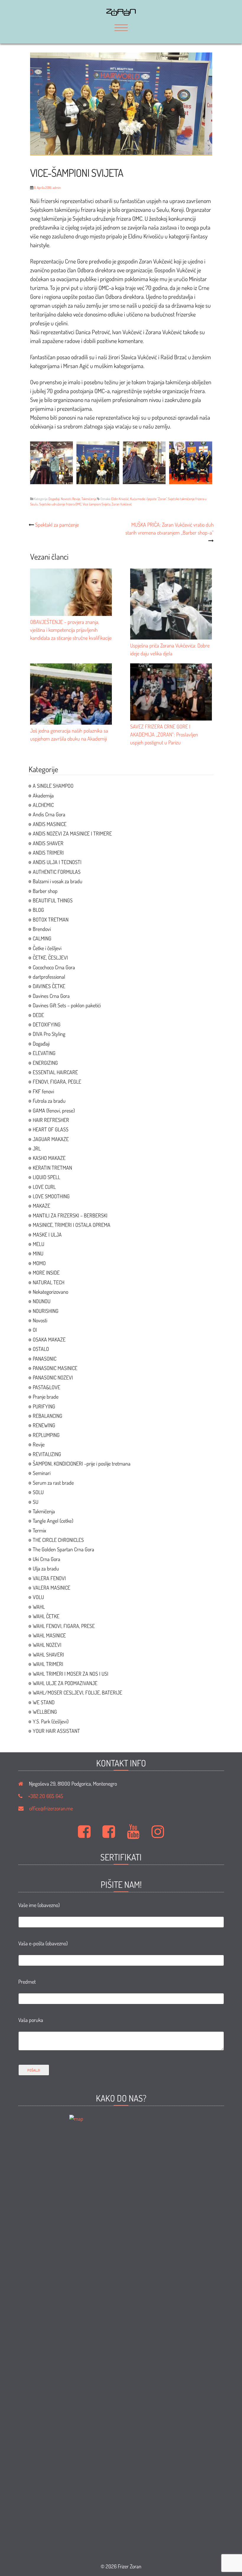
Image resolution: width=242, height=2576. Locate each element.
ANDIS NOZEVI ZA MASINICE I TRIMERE (72, 833)
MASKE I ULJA (47, 1235)
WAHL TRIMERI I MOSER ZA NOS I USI (71, 1674)
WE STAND (44, 1702)
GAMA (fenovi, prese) (54, 1110)
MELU (39, 1244)
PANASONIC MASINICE (55, 1368)
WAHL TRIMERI (48, 1664)
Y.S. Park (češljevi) (51, 1721)
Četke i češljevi (47, 948)
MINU (38, 1253)
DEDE (38, 1015)
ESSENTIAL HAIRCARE (55, 1072)
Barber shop (45, 891)
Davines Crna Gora (51, 996)
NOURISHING (46, 1311)
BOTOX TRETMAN (51, 919)
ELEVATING (44, 1053)
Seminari (42, 1473)
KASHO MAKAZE (49, 1158)
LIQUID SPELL (46, 1177)
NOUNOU (42, 1301)
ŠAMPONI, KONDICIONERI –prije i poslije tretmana (82, 1463)
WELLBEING (45, 1712)
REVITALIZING (47, 1454)
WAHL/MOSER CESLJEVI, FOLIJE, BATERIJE (77, 1692)
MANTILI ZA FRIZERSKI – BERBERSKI (70, 1215)
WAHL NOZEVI (47, 1645)
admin (57, 188)
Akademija (43, 795)
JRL (37, 1148)
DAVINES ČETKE (49, 986)
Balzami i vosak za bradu (58, 881)
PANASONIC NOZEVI (53, 1377)
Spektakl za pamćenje (57, 525)
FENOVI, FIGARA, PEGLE (57, 1082)
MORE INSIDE (46, 1273)
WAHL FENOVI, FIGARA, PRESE (64, 1626)
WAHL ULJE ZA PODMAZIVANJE (65, 1683)
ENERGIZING (45, 1063)
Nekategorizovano (50, 1292)
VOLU (38, 1597)
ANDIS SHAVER (48, 843)
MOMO (39, 1263)
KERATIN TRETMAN (52, 1168)
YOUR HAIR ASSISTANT (56, 1731)
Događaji (54, 499)
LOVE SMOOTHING (51, 1196)
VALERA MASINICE (51, 1588)
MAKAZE (41, 1206)
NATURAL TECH (49, 1282)
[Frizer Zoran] (121, 14)
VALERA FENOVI (49, 1578)
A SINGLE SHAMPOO (53, 786)
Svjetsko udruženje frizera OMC (60, 504)
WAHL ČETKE (46, 1616)
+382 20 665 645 (46, 1796)
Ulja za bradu (46, 1568)
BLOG (38, 910)
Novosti (66, 499)
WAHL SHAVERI (48, 1654)
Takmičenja (89, 499)
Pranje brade (46, 1397)
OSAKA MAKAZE (49, 1339)
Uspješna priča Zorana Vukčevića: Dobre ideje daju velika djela (170, 649)
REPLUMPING (46, 1435)
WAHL (39, 1607)
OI (35, 1330)
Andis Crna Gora (49, 814)
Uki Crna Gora (46, 1559)
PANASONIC (45, 1359)
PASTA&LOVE (46, 1387)
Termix (39, 1530)
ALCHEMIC (43, 805)
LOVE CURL (44, 1187)
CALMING (42, 938)
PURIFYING (44, 1406)
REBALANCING (48, 1416)
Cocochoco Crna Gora (54, 967)
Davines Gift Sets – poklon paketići (67, 1005)
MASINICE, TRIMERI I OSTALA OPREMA (72, 1225)
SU (36, 1502)
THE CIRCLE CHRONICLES (58, 1540)
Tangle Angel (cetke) (53, 1521)
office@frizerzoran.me (51, 1808)
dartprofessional (49, 977)
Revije (76, 499)
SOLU (38, 1492)
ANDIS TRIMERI (48, 853)
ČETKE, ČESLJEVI (50, 957)
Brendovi (42, 929)
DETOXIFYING (47, 1024)
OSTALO (41, 1349)
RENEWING (44, 1425)
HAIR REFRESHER (51, 1120)
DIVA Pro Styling (49, 1034)
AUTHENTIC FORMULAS (57, 872)
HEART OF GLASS (51, 1129)
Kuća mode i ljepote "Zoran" (148, 499)
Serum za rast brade (53, 1483)
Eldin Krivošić (120, 499)
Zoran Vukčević (122, 504)
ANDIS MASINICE (50, 824)
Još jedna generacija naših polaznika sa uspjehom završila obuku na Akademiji (69, 735)
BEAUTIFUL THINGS (53, 900)
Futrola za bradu (49, 1101)
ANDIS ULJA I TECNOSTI (57, 862)
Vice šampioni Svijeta (97, 504)
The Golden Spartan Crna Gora (63, 1549)
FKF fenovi (43, 1091)
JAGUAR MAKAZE (51, 1139)
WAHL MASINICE (49, 1635)
